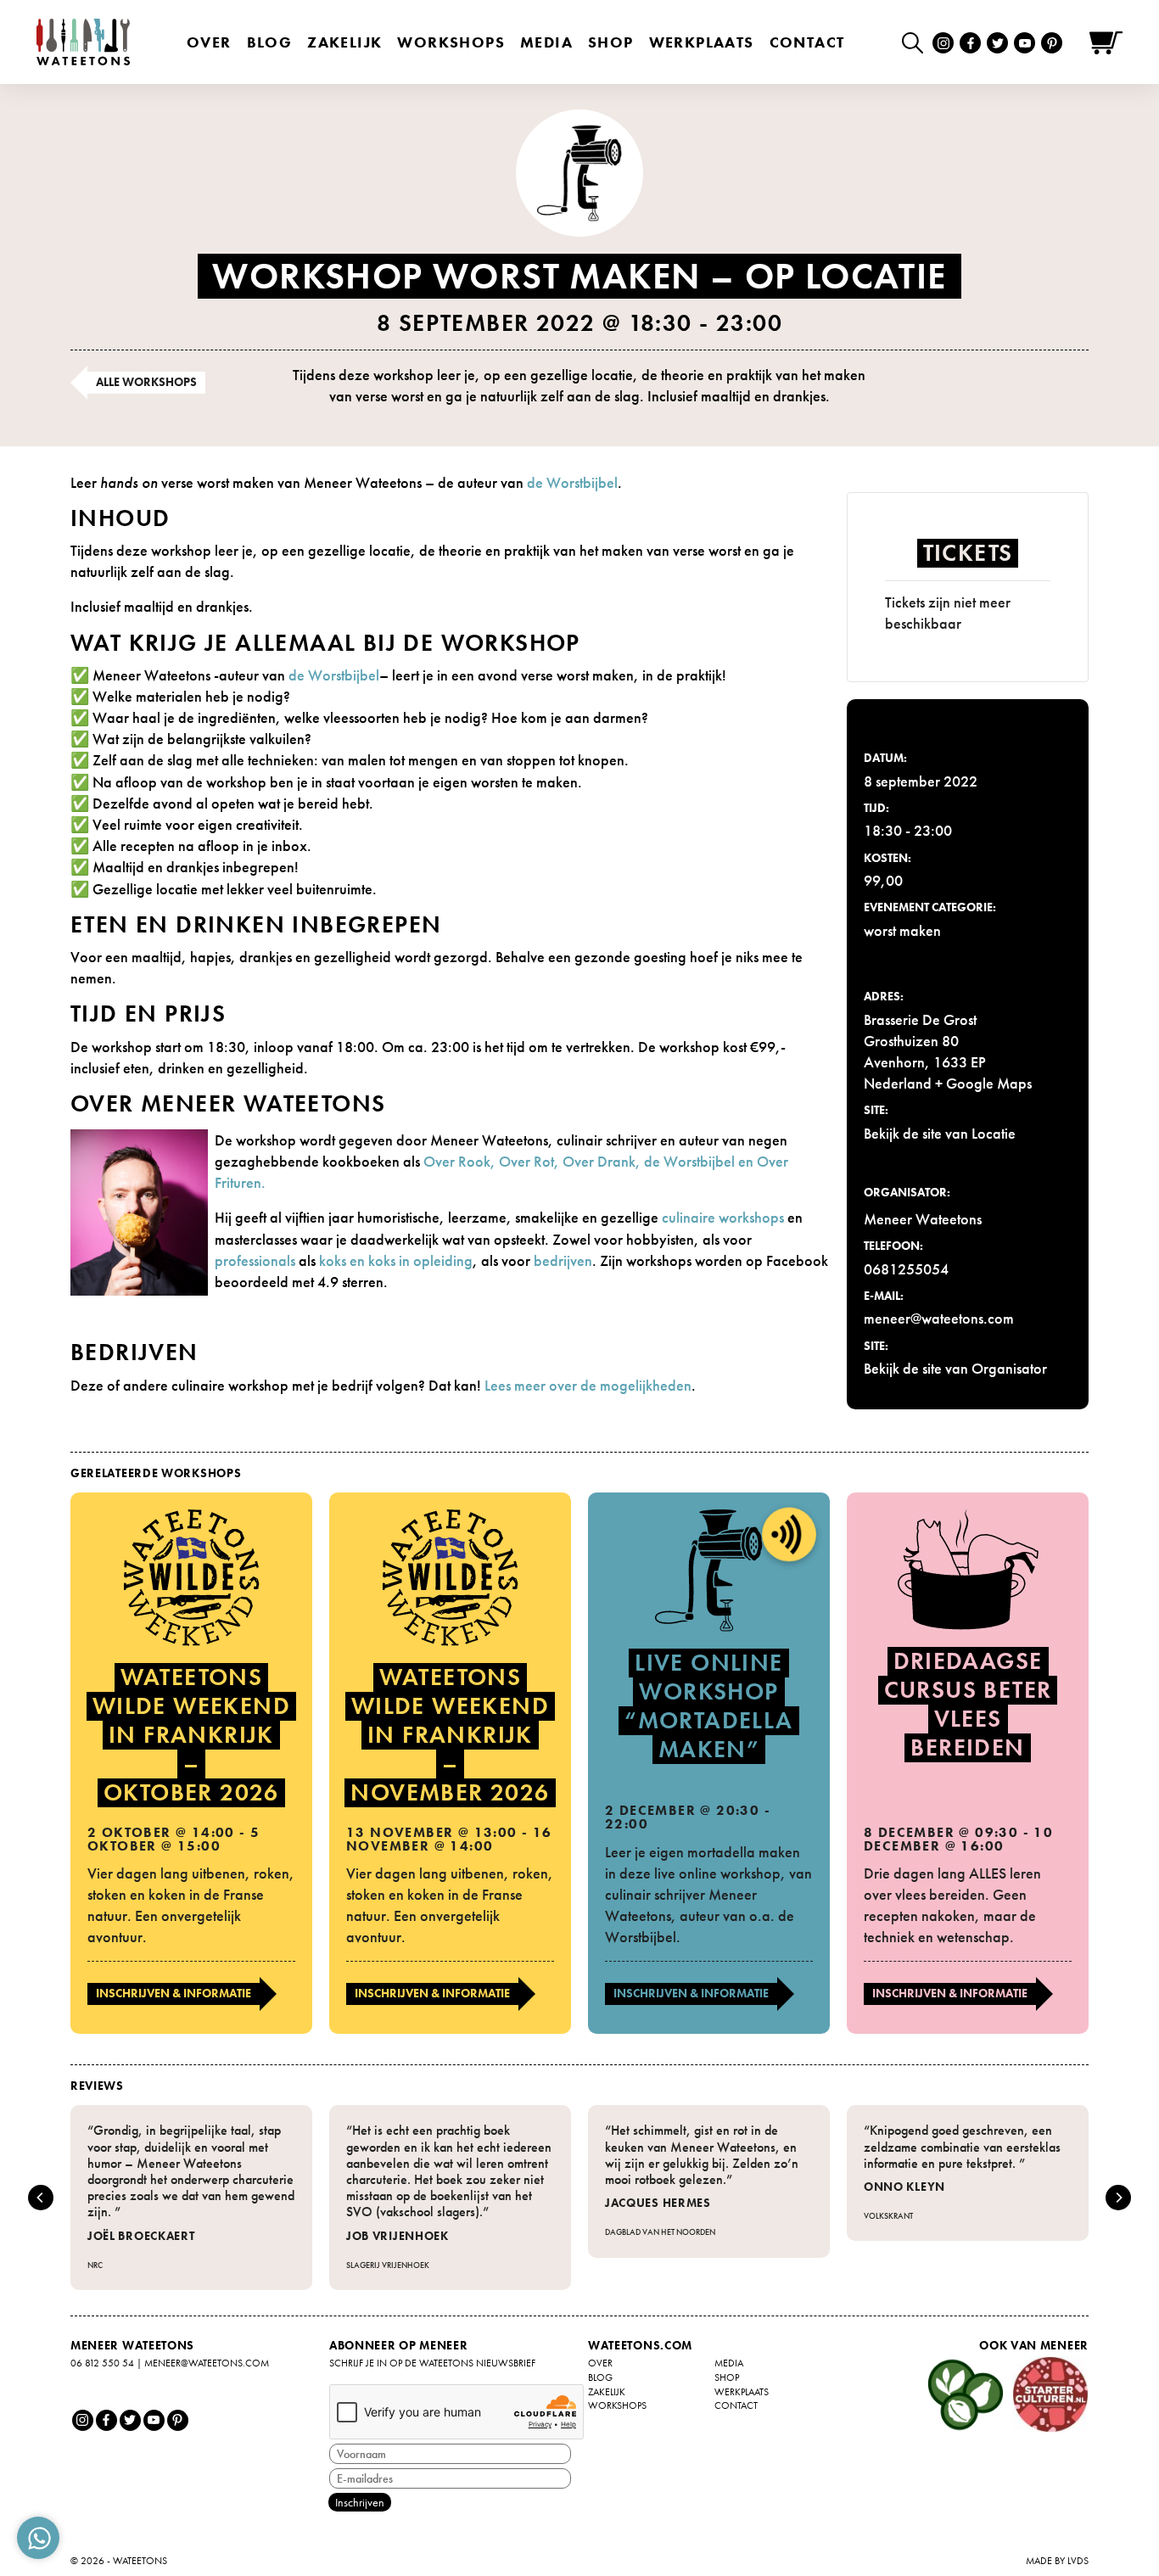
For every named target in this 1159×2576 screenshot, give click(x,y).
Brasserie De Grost (920, 1019)
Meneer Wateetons (923, 1219)
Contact (807, 42)
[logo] (83, 42)
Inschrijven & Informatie (174, 1993)
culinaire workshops (723, 1217)
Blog (270, 42)
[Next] (1118, 2198)
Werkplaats (702, 42)
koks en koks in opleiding (396, 1260)
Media (546, 42)
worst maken (902, 930)
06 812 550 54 (102, 2363)
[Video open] (917, 42)
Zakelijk (344, 42)
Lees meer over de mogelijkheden (588, 1385)
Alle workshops (146, 382)
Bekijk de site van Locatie (940, 1133)
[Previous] (41, 2198)
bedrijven (563, 1260)
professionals (255, 1260)
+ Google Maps (983, 1083)
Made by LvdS (1057, 2561)
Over (209, 42)
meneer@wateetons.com (207, 2363)
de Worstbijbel (572, 482)
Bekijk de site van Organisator (955, 1368)
